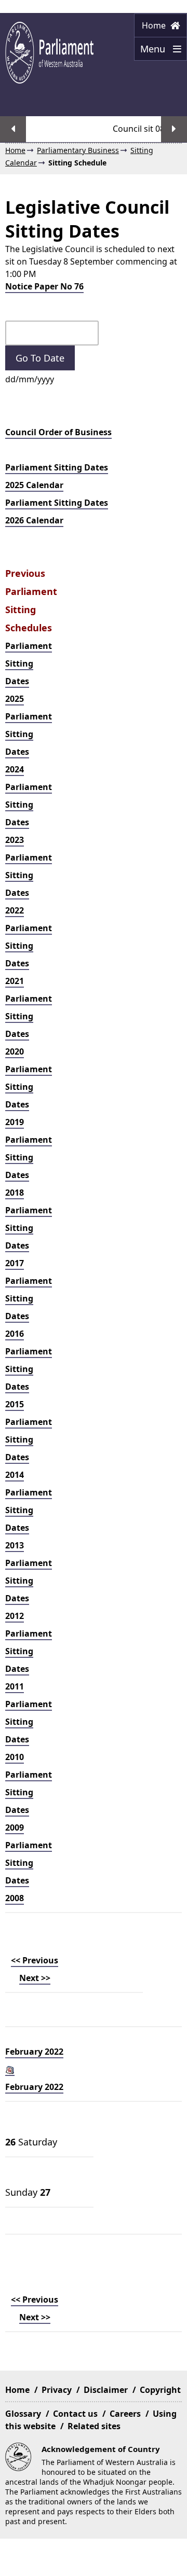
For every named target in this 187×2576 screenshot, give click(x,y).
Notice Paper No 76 (44, 286)
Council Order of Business (58, 432)
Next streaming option (174, 129)
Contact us (75, 2414)
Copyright (160, 2390)
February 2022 (34, 2052)
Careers (125, 2414)
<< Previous (35, 1960)
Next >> (35, 1978)
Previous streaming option (13, 129)
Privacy (57, 2390)
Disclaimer (106, 2390)
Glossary (23, 2414)
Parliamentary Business (78, 150)
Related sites (94, 2426)
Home (155, 25)
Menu (151, 52)
